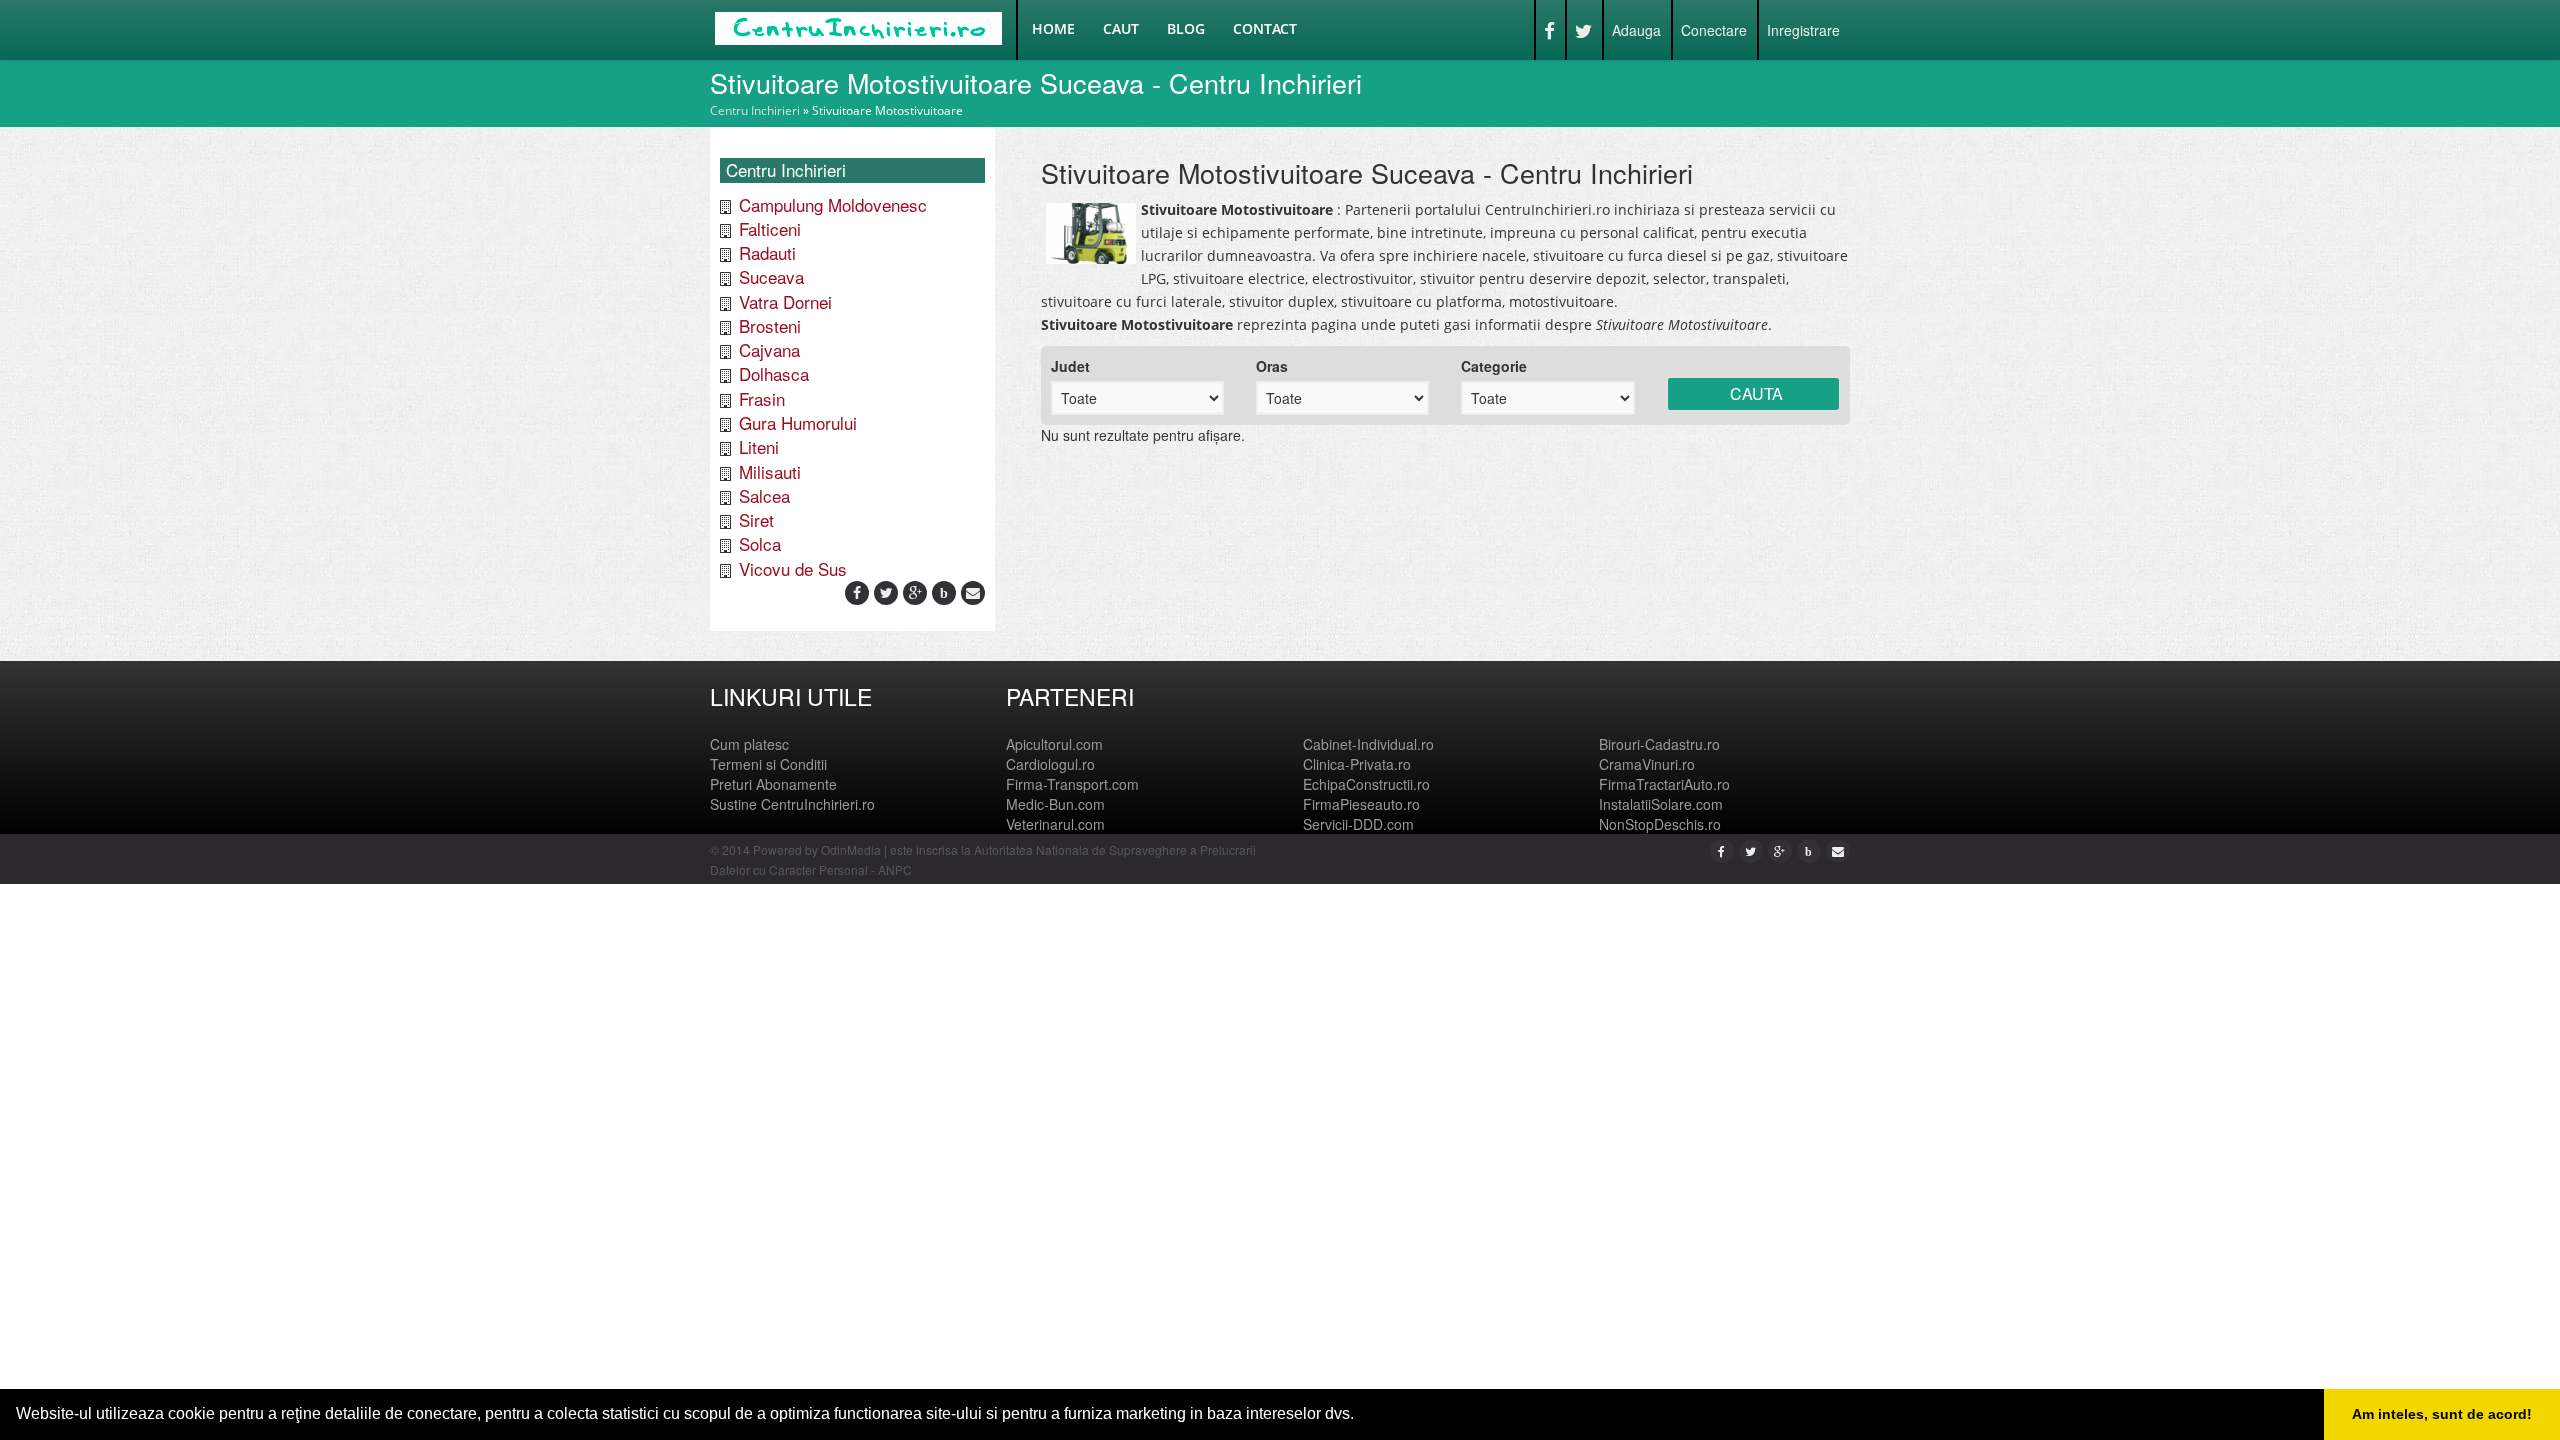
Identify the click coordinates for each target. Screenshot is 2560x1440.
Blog (1186, 28)
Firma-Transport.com (1072, 784)
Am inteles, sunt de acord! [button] (2442, 1414)
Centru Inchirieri (755, 110)
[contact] (973, 592)
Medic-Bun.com (1055, 804)
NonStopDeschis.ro (1660, 824)
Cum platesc (749, 744)
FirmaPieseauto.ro (1361, 804)
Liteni (759, 446)
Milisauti (770, 471)
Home (1053, 28)
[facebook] (857, 592)
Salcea (764, 495)
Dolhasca (774, 373)
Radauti (767, 252)
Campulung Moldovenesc (833, 204)
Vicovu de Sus (793, 568)
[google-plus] (915, 592)
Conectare (1714, 30)
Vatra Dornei (785, 301)
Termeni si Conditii (768, 764)
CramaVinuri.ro (1647, 764)
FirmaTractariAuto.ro (1664, 784)
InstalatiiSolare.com (1661, 804)
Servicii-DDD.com (1358, 824)
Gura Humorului (798, 422)
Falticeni (770, 228)
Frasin (762, 398)
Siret (756, 519)
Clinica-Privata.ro (1357, 764)
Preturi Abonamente (773, 784)
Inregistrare (1803, 30)
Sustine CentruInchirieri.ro (792, 804)
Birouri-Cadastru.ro (1659, 744)
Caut (1121, 28)
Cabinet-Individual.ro (1368, 744)
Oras (1272, 366)
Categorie (1494, 366)
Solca (760, 543)
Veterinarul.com (1055, 824)
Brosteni (770, 325)
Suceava (771, 276)
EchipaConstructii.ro (1366, 784)
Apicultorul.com (1054, 744)
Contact (1265, 28)
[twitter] (886, 592)
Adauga (1636, 30)
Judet (1070, 366)
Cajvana (769, 349)
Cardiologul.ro (1050, 764)
